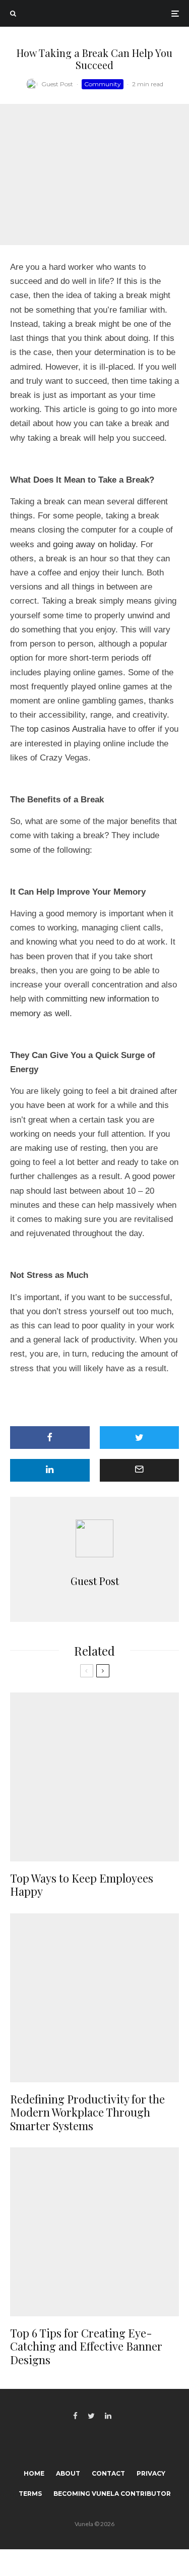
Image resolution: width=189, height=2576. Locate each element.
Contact (108, 2473)
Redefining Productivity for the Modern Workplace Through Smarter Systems (87, 2112)
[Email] (140, 1470)
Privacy (151, 2473)
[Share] (50, 1438)
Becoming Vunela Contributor (112, 2494)
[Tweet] (140, 1438)
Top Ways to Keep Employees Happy (82, 1885)
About (68, 2473)
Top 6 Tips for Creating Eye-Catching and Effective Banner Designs (86, 2346)
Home (34, 2473)
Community (103, 84)
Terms (30, 2494)
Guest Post (57, 84)
